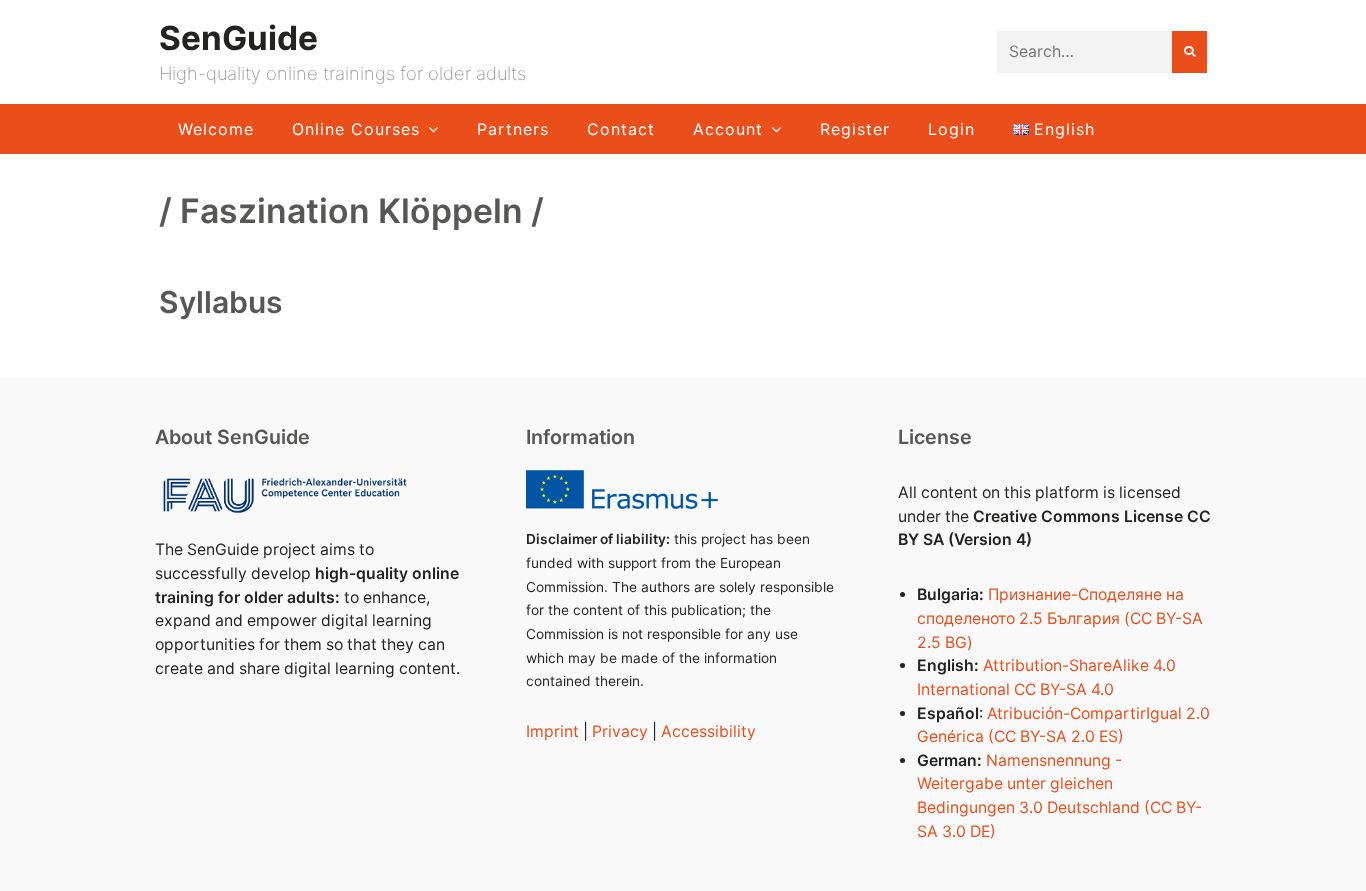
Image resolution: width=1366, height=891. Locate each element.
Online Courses (356, 129)
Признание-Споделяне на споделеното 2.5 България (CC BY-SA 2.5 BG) (1060, 618)
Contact (621, 129)
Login (951, 129)
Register (855, 129)
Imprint (552, 731)
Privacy (620, 731)
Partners (513, 129)
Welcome (216, 129)
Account (728, 129)
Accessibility (708, 731)
